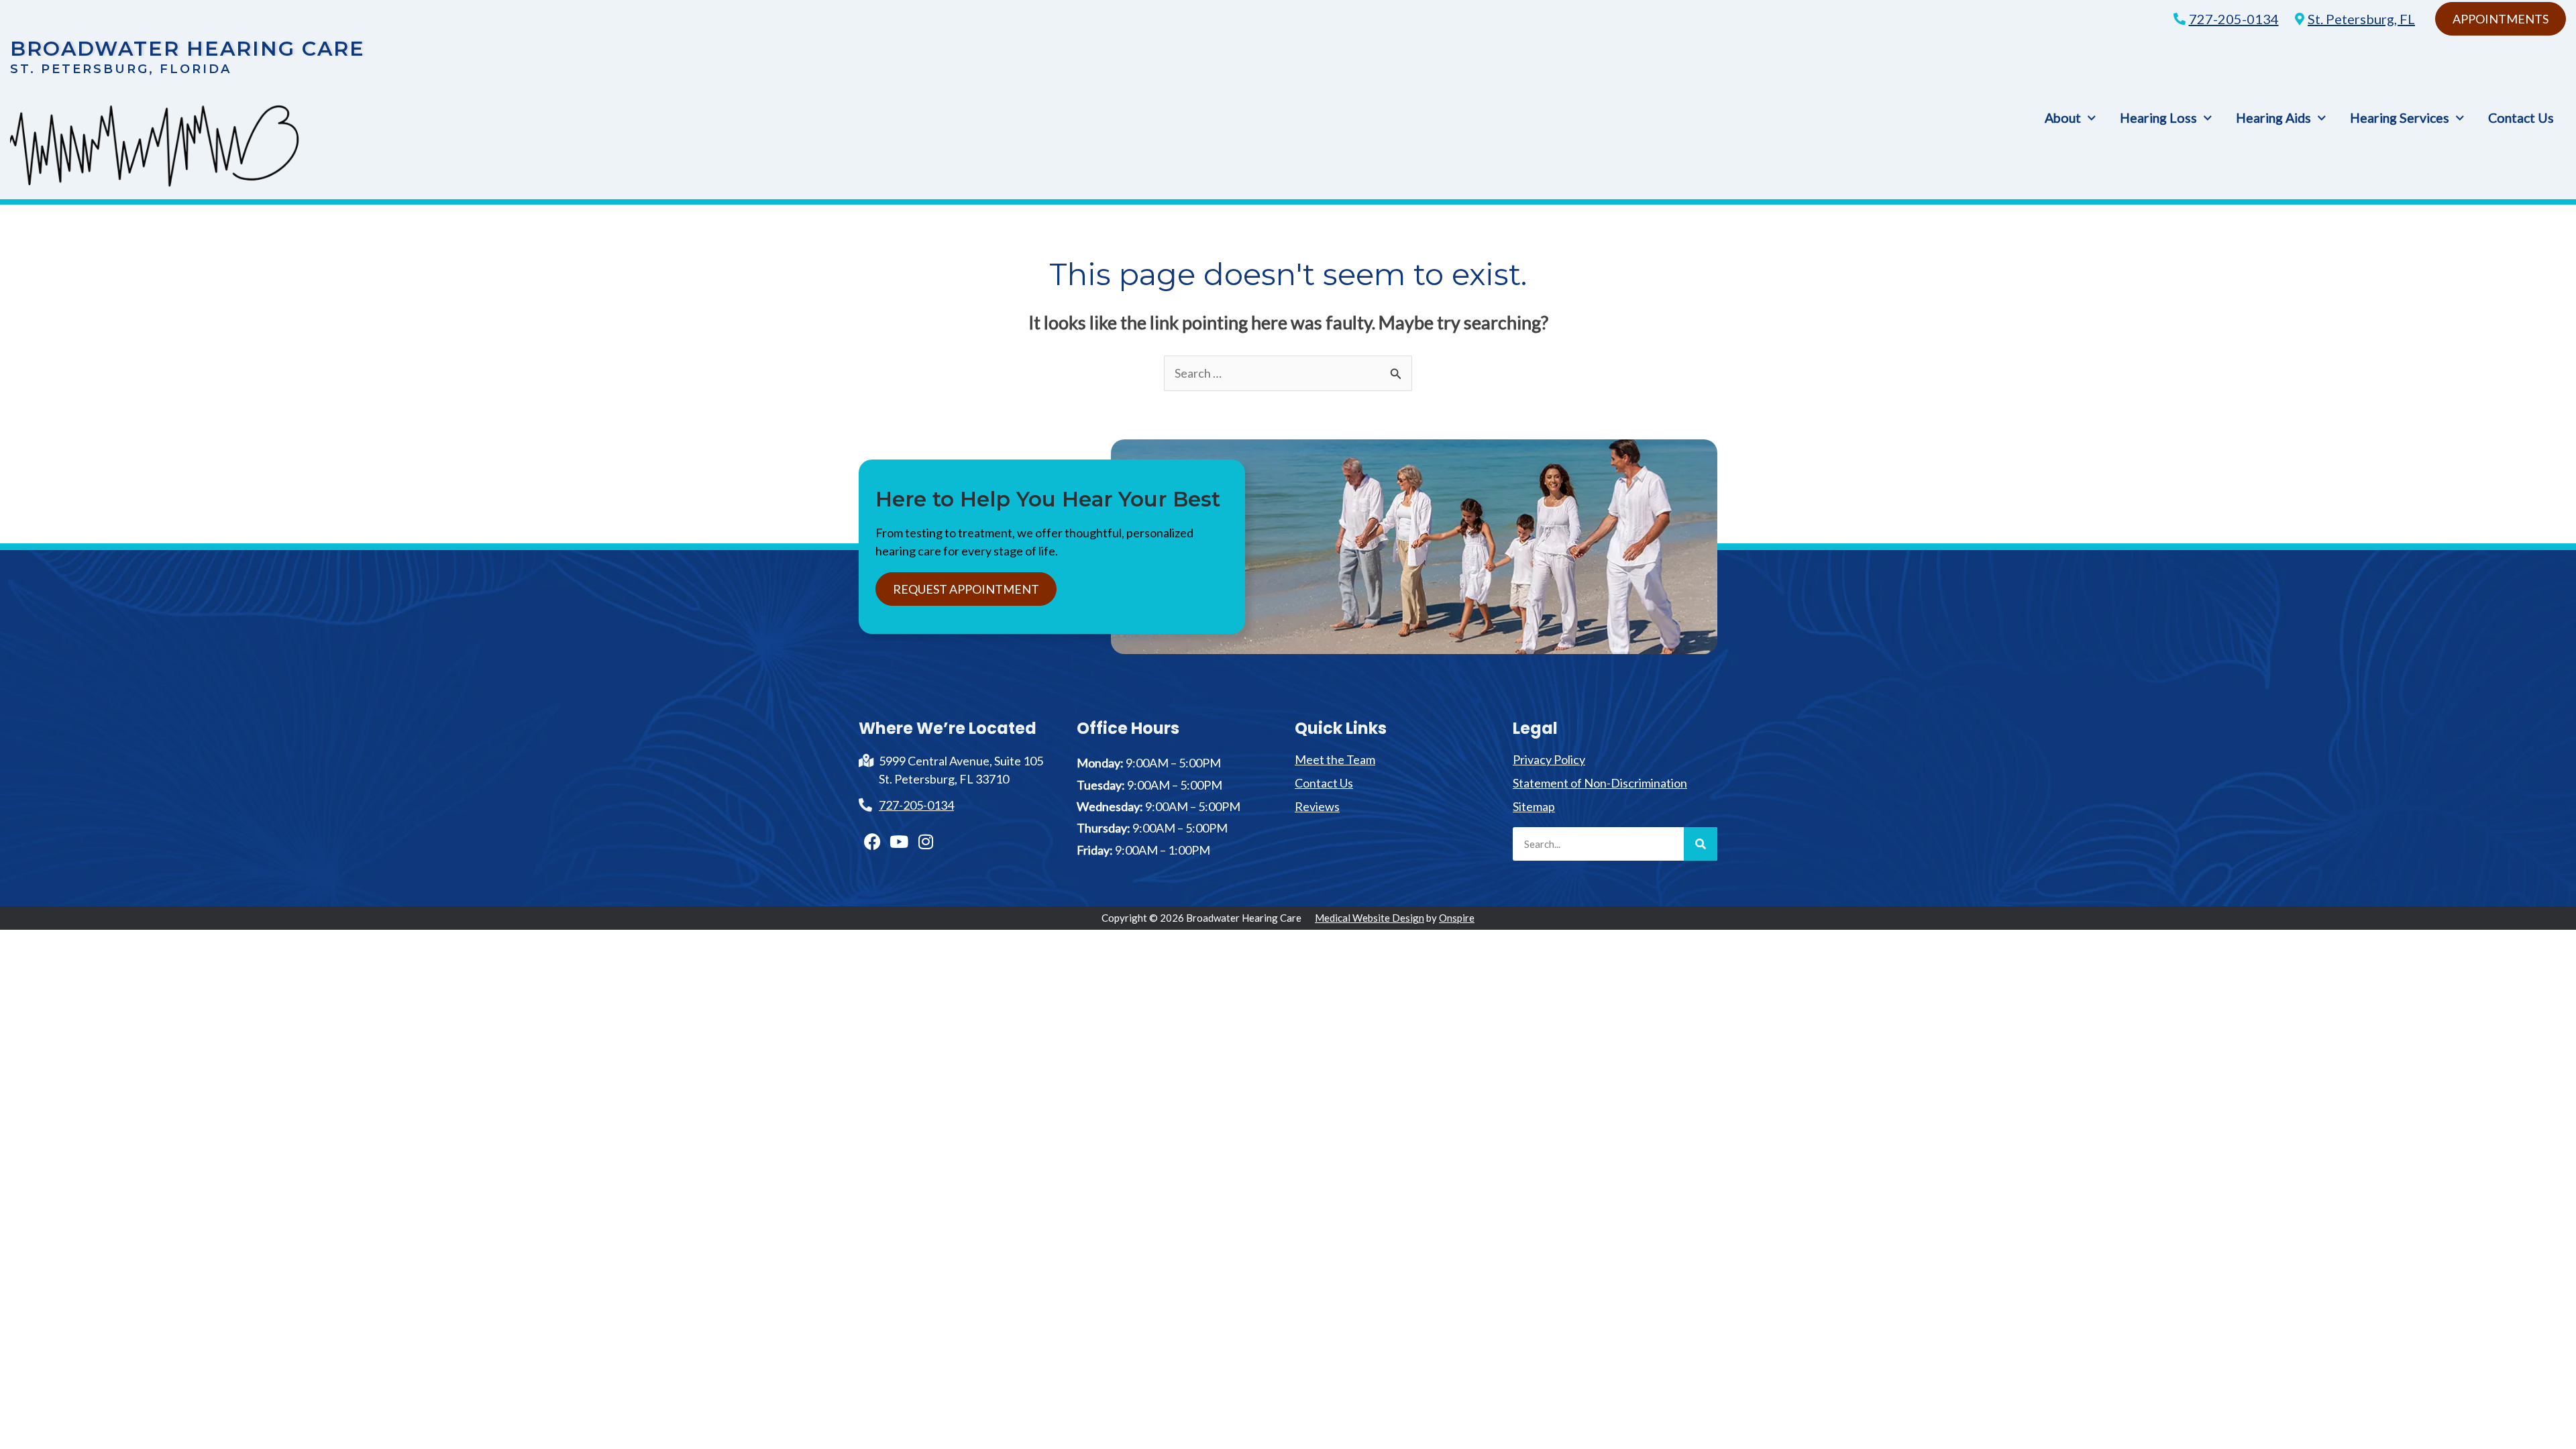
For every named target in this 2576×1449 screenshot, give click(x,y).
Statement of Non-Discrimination (1600, 783)
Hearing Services (2400, 118)
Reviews (1317, 806)
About (2063, 118)
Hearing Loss (2158, 118)
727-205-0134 (2234, 19)
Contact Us (2521, 118)
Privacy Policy (1549, 759)
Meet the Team (1335, 759)
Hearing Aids (2273, 118)
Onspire (1457, 918)
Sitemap (1534, 806)
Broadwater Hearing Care (187, 49)
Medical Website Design (1370, 918)
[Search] (1701, 844)
